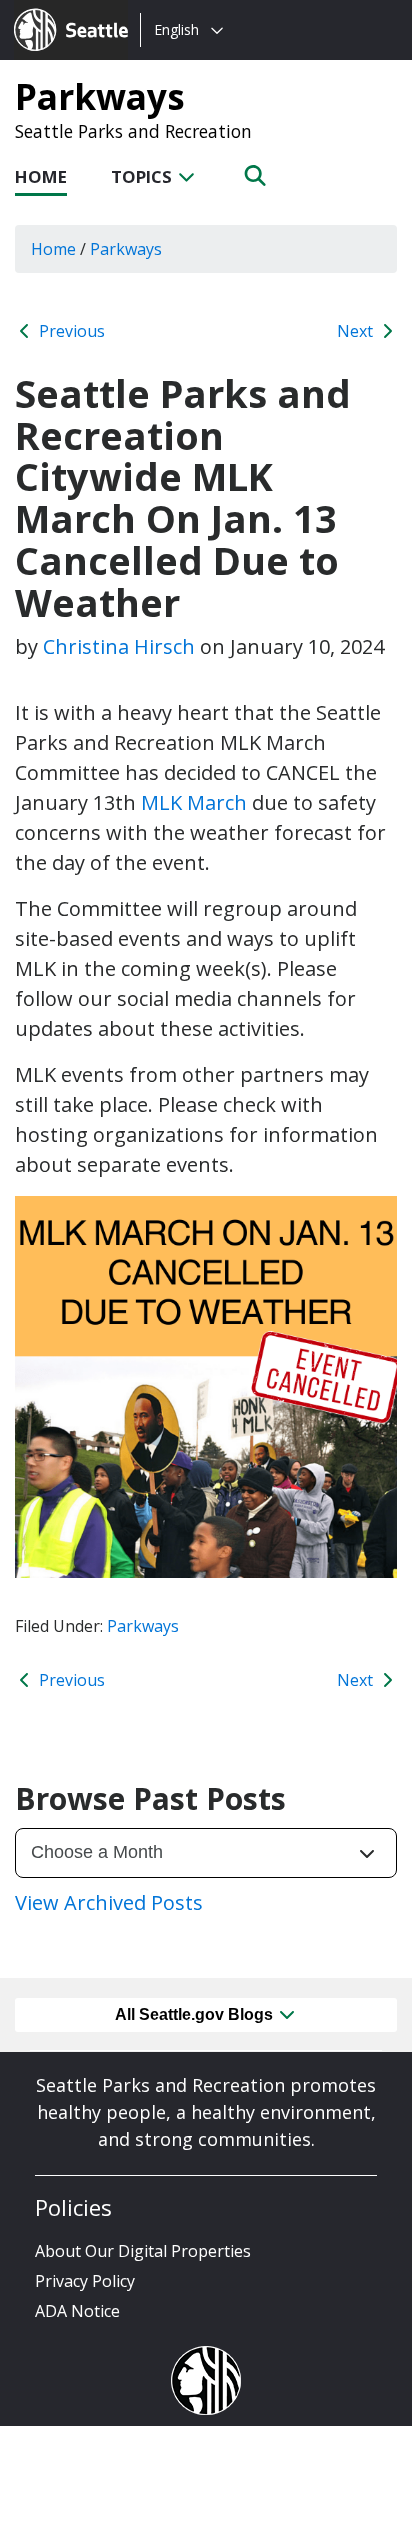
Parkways (100, 96)
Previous (70, 331)
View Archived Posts (109, 1902)
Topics (143, 176)
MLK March (194, 802)
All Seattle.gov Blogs (196, 2014)
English (176, 29)
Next (357, 331)
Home (41, 176)
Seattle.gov (56, 11)
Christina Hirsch (119, 646)
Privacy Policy (85, 2281)
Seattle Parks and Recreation (133, 131)
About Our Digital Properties (143, 2251)
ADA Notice (77, 2311)
